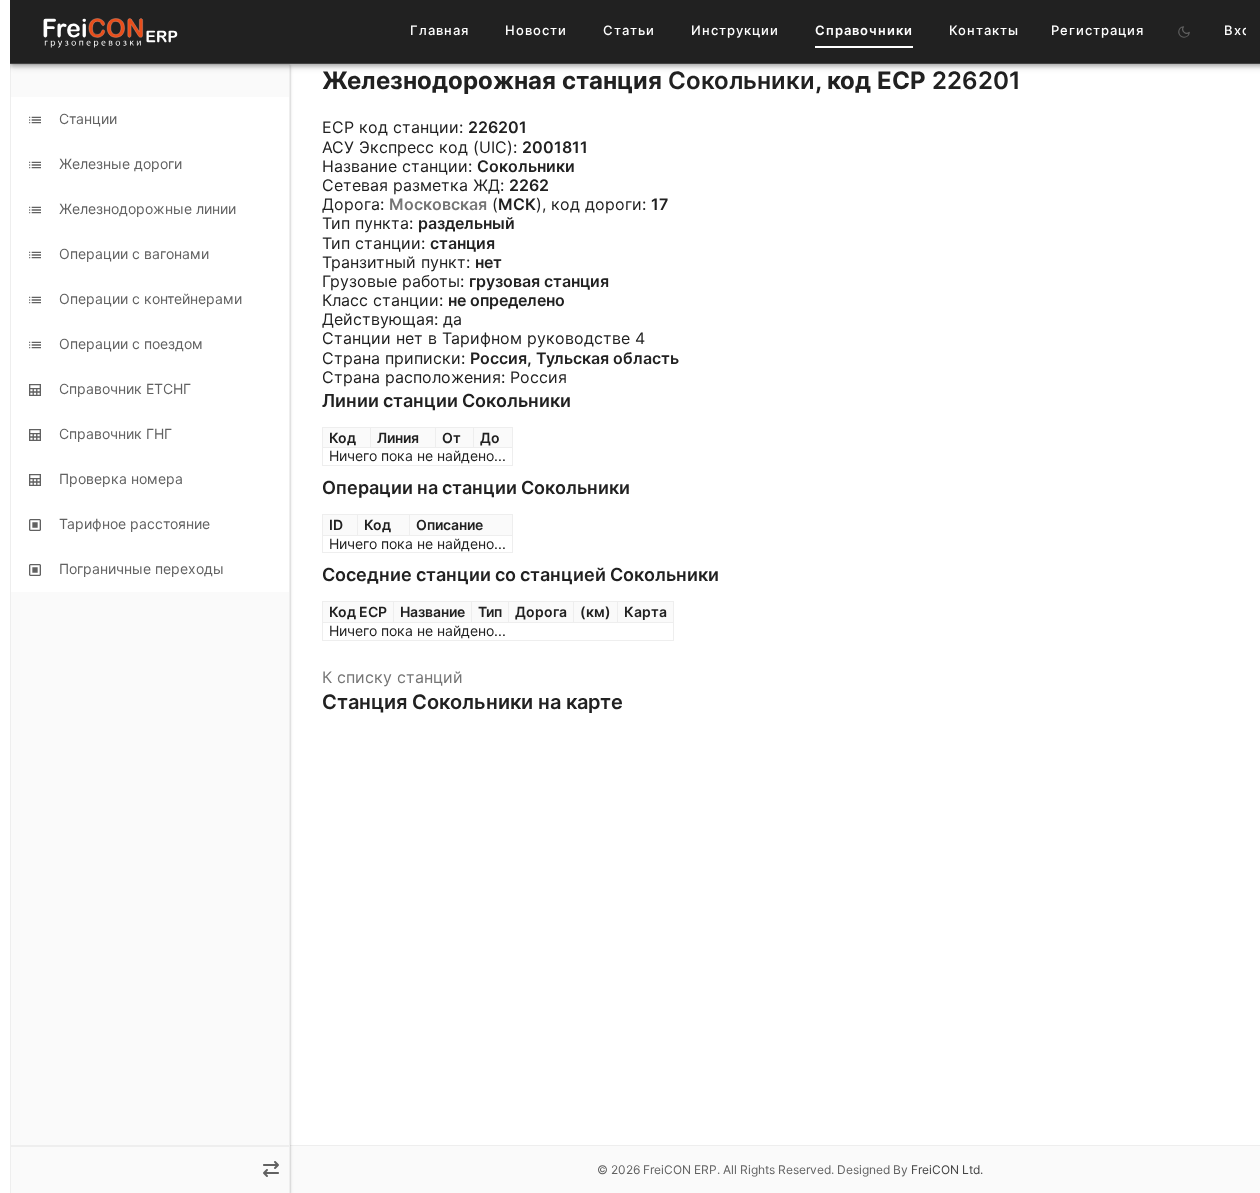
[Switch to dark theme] (1184, 32)
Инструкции (735, 30)
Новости (536, 30)
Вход (1242, 30)
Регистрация (1097, 30)
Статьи (629, 30)
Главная (439, 30)
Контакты (984, 30)
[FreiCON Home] (109, 31)
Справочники (864, 30)
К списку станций (392, 677)
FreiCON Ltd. (947, 1169)
